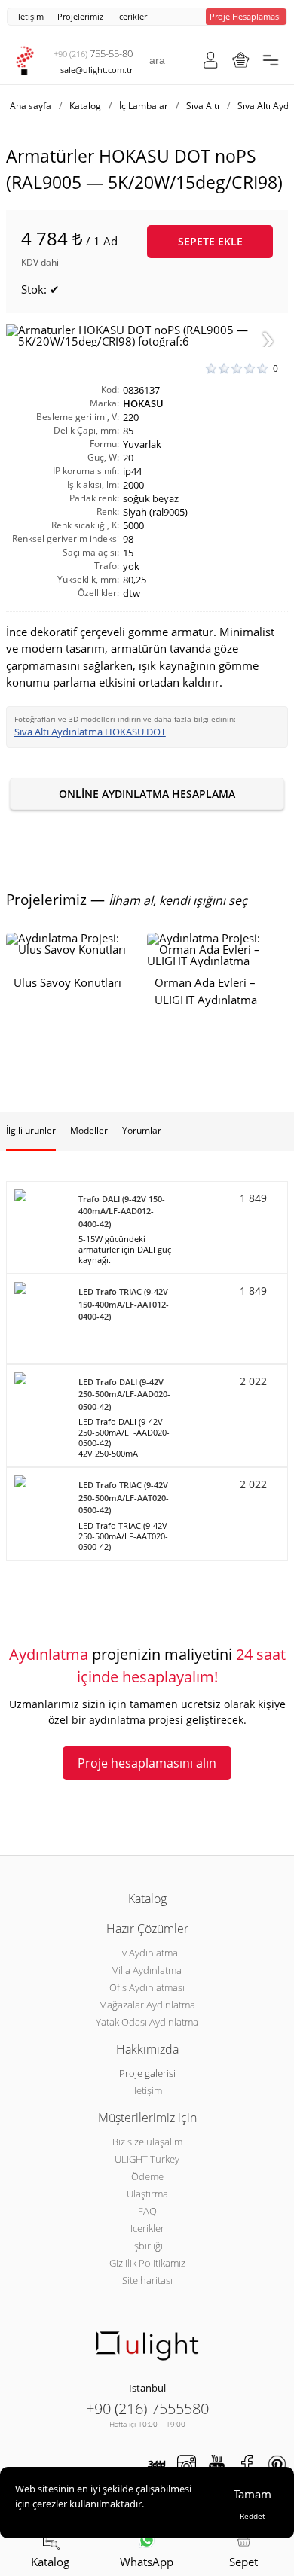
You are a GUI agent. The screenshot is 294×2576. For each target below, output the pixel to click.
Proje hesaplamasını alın (147, 1763)
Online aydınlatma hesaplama (147, 794)
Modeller (89, 1130)
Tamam (253, 2494)
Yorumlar (142, 1130)
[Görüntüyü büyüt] (147, 336)
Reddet (253, 2516)
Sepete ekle (210, 241)
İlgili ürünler (31, 1130)
